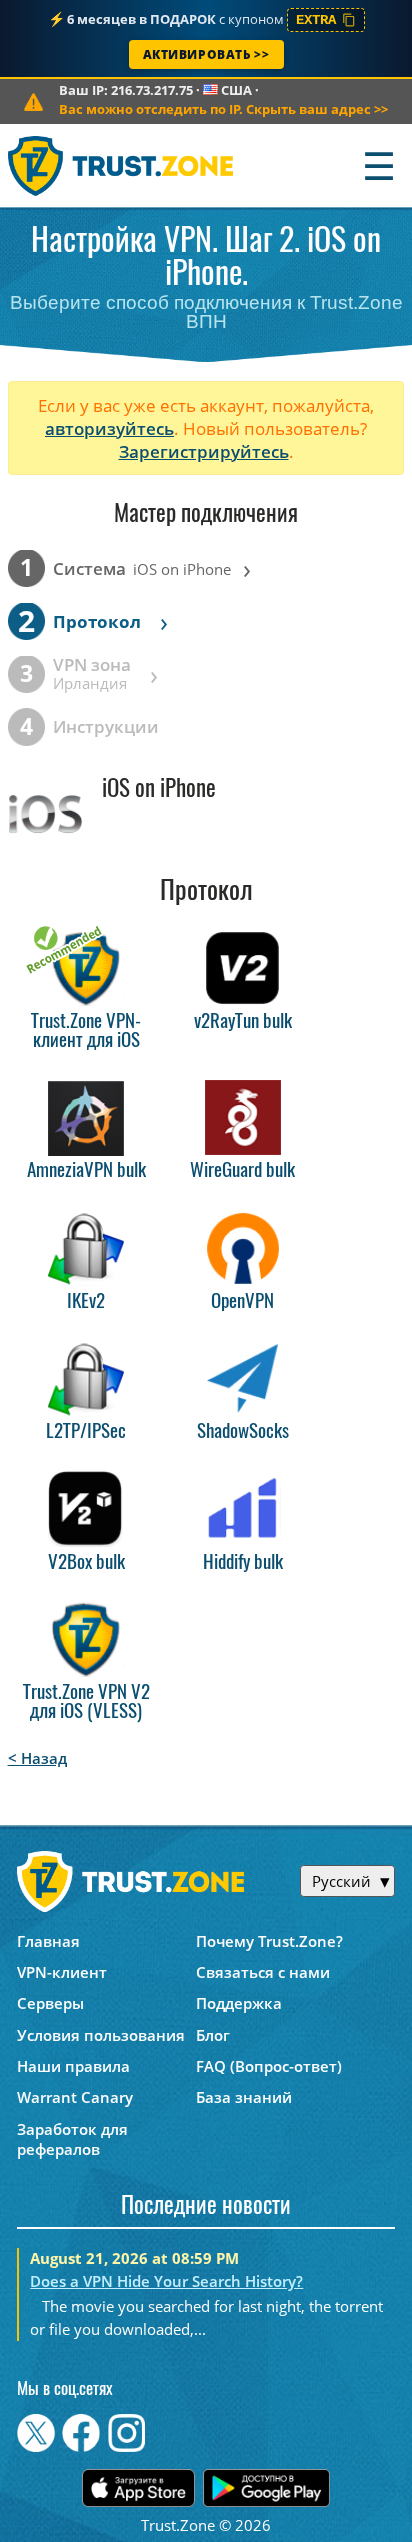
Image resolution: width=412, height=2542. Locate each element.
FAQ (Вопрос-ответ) (269, 2066)
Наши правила (73, 2066)
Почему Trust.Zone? (269, 1941)
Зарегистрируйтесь (204, 451)
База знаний (244, 2097)
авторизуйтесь (109, 428)
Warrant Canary (75, 2097)
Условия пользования (101, 2035)
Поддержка (239, 2003)
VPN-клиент (62, 1972)
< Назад (37, 1758)
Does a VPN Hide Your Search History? (166, 2281)
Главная (48, 1941)
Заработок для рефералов (72, 2139)
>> (223, 109)
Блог (213, 2035)
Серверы (50, 2003)
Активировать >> (206, 54)
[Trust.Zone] (121, 165)
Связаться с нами (263, 1972)
